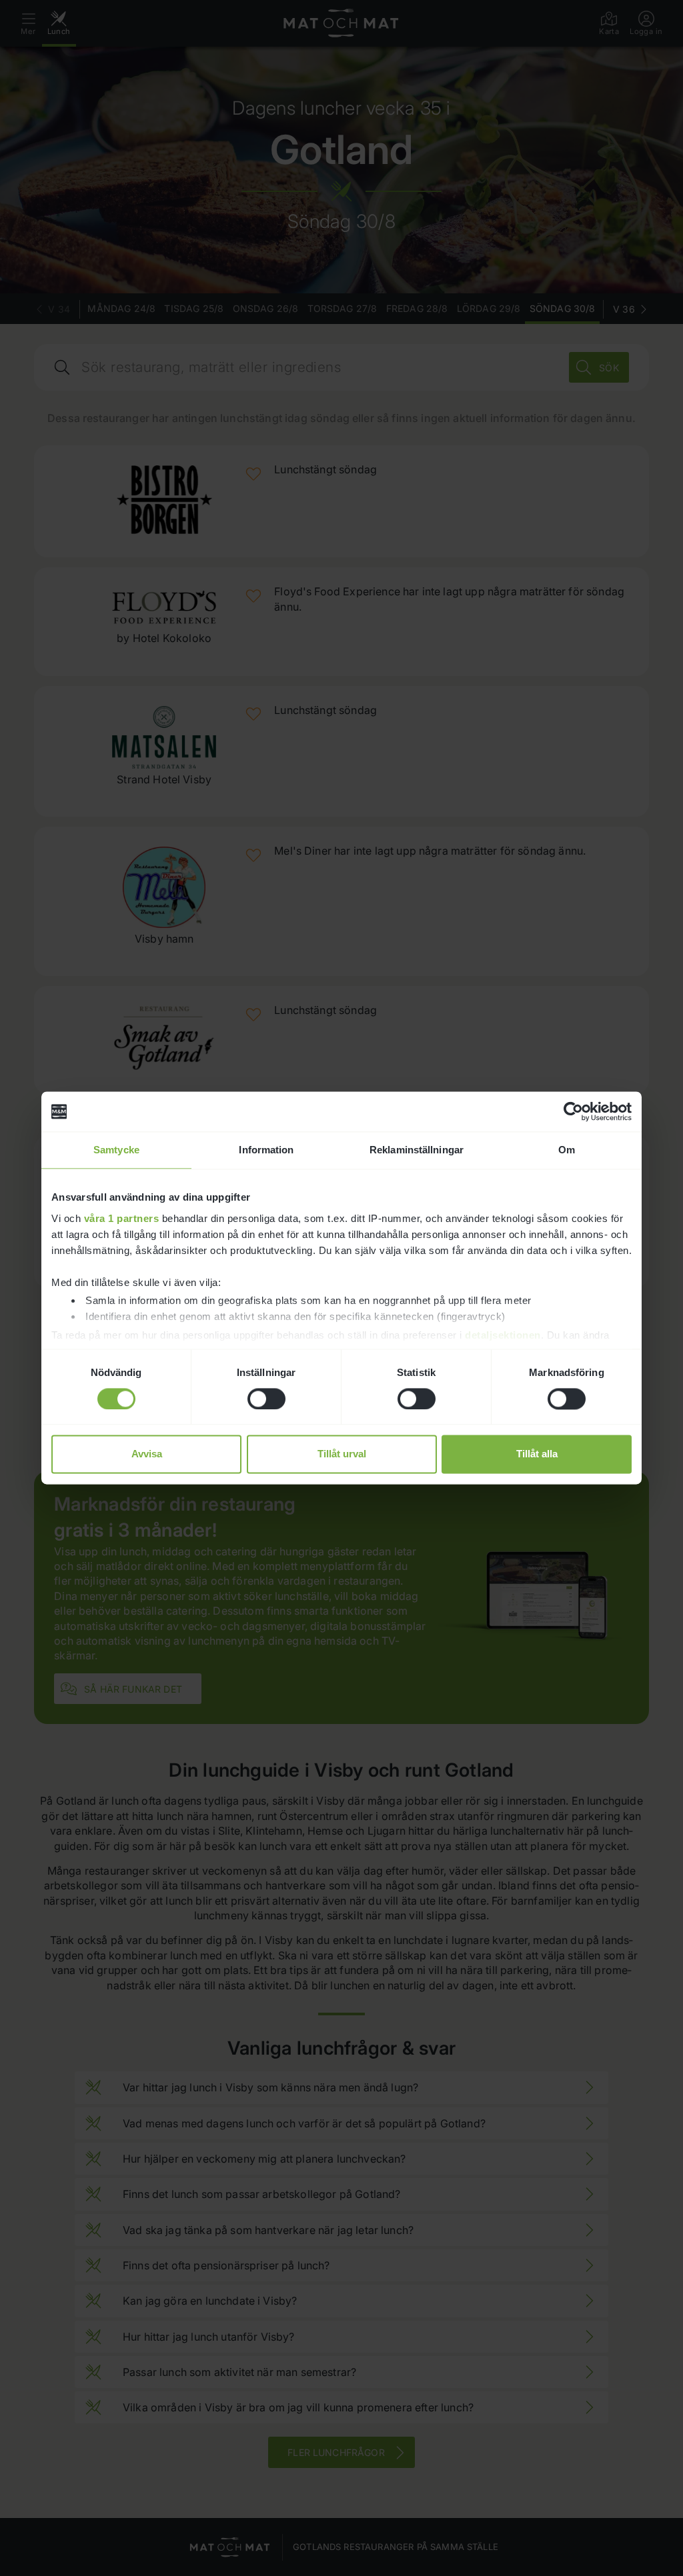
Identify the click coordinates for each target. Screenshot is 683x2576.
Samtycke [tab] (116, 1150)
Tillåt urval (342, 1454)
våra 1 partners (122, 1218)
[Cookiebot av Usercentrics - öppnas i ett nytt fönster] (573, 1111)
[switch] (266, 1399)
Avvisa (147, 1454)
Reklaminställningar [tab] (417, 1150)
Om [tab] (567, 1150)
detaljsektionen (503, 1335)
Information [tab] (266, 1150)
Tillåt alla (537, 1454)
